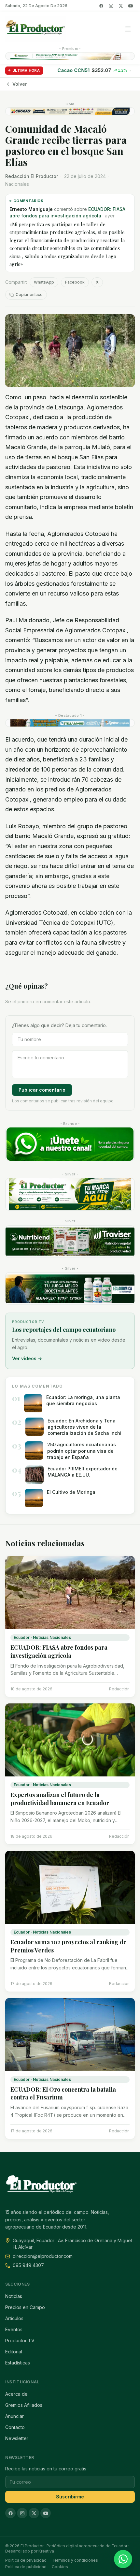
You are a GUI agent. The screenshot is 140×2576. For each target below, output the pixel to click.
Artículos (14, 2318)
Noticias (14, 2296)
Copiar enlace (29, 294)
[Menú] (128, 29)
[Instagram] (111, 6)
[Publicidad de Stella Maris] (70, 723)
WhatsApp (44, 282)
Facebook (75, 282)
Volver (20, 84)
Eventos (14, 2329)
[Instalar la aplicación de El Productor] (70, 56)
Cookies (60, 2567)
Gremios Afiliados (24, 2405)
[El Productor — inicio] (35, 29)
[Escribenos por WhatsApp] (123, 2559)
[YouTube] (131, 6)
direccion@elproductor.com (43, 2256)
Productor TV (20, 2340)
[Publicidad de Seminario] (70, 111)
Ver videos (27, 1358)
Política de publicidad (26, 2567)
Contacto (15, 2427)
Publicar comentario (42, 1090)
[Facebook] (101, 6)
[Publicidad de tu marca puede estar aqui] (70, 1194)
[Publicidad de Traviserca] (70, 1242)
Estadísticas (18, 2363)
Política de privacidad (26, 2560)
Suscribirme (70, 2497)
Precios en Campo (25, 2307)
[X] (121, 6)
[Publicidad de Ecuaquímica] (70, 1288)
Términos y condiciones (75, 2560)
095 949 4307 (28, 2265)
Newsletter (17, 2438)
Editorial (14, 2352)
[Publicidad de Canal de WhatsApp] (70, 1144)
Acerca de (16, 2394)
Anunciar (14, 2416)
